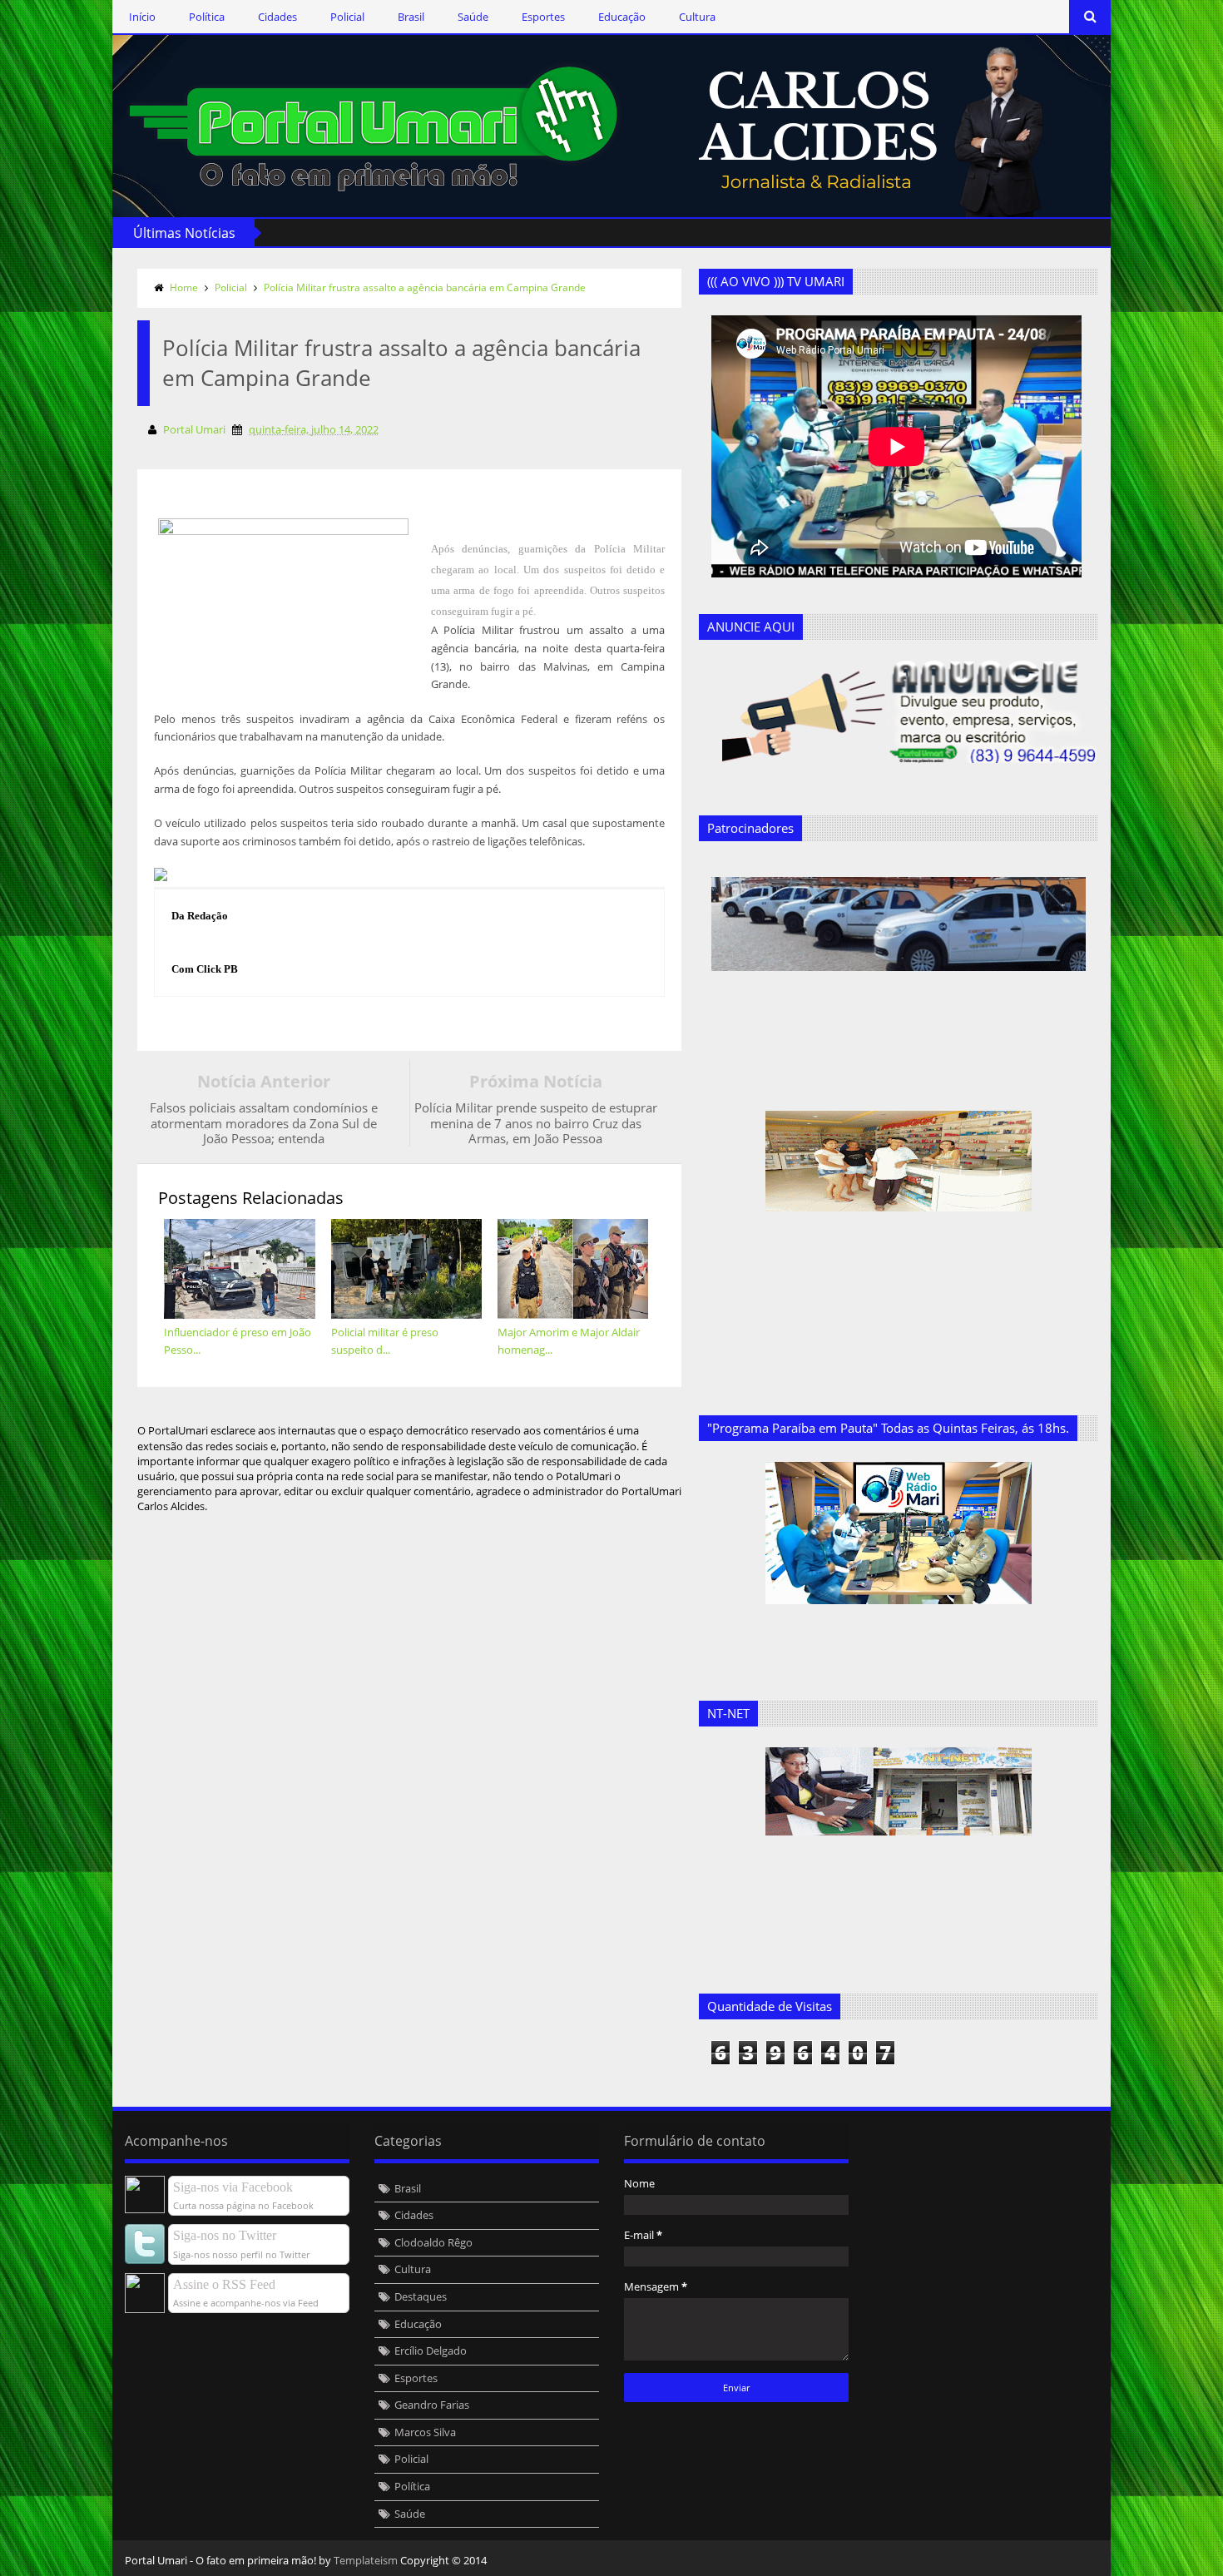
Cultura (697, 17)
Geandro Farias (432, 2405)
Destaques (421, 2296)
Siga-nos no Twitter (225, 2235)
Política (207, 17)
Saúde (473, 17)
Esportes (543, 17)
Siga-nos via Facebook (233, 2187)
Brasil (411, 17)
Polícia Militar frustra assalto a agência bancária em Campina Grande (425, 287)
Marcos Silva (425, 2432)
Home (184, 287)
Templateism (366, 2560)
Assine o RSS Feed (224, 2284)
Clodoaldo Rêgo (433, 2242)
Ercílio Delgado (431, 2351)
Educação (622, 17)
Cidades (277, 17)
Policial (347, 17)
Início (142, 17)
